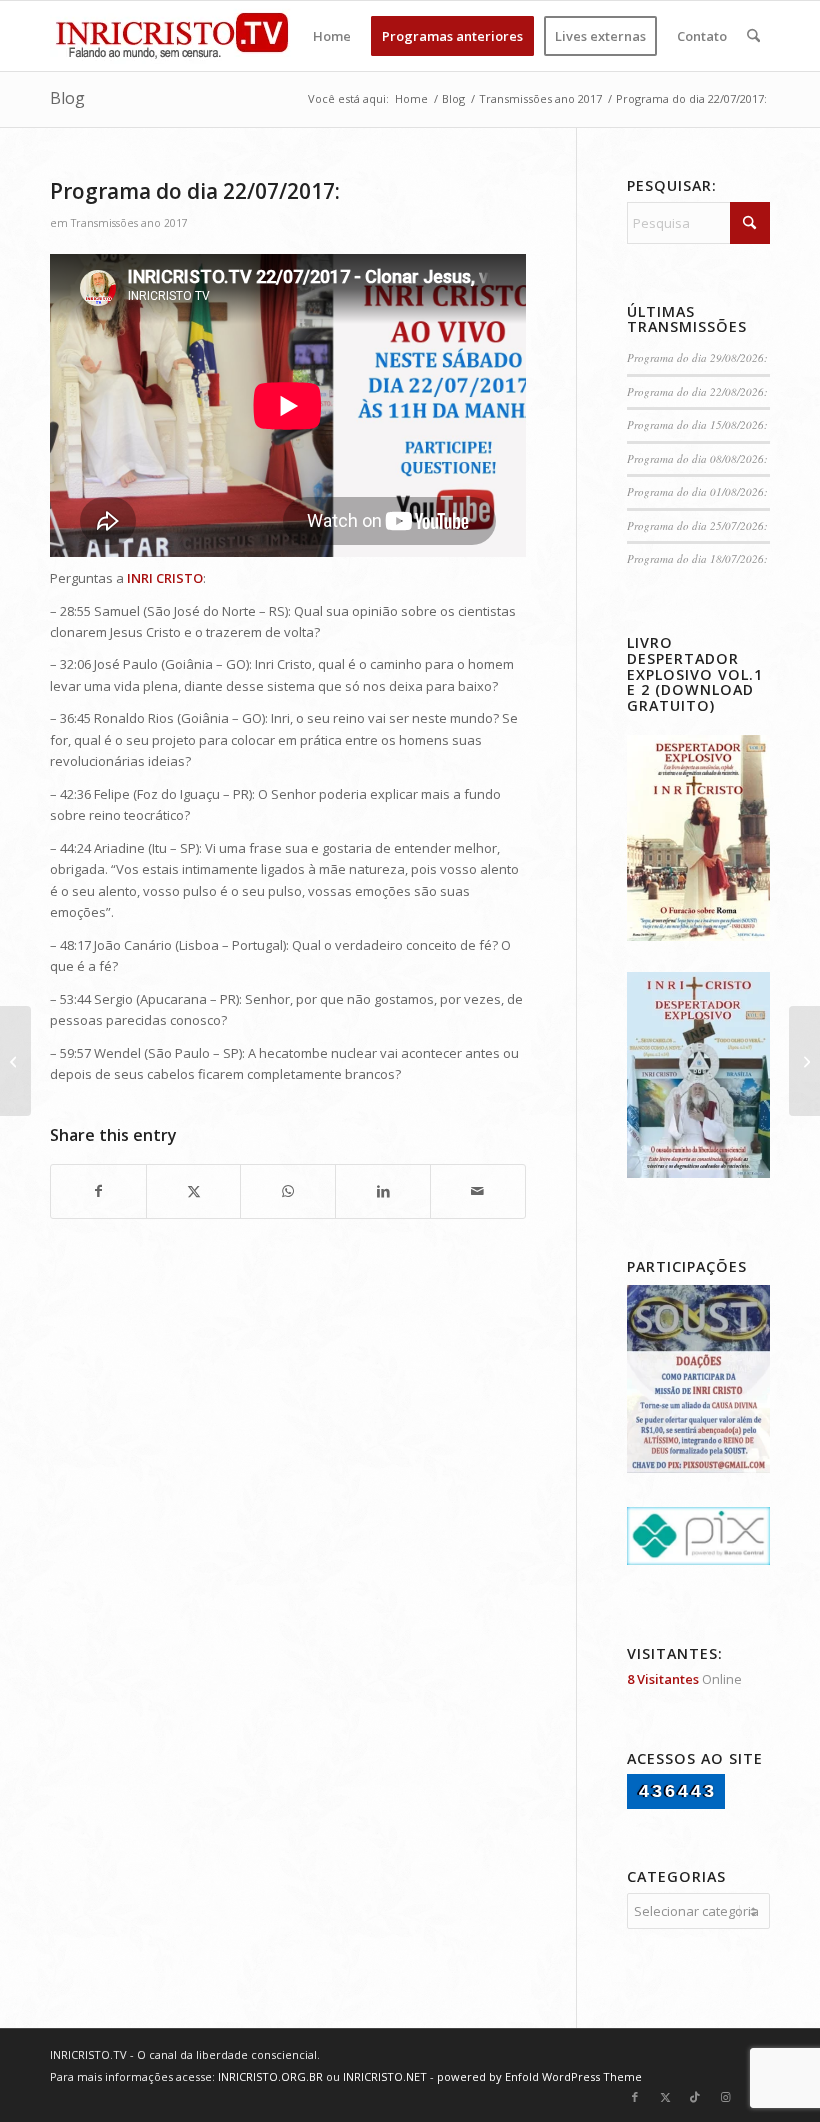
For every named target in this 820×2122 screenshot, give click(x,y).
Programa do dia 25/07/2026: (697, 525)
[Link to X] (665, 2097)
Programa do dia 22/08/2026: (697, 391)
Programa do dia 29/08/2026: (697, 357)
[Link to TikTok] (695, 2097)
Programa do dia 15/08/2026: (697, 424)
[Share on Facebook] (98, 1191)
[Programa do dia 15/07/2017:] (15, 1061)
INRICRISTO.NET (385, 2076)
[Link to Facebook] (635, 2097)
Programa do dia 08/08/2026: (697, 458)
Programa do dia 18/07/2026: (697, 558)
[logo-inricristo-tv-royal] (172, 36)
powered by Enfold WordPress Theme (539, 2076)
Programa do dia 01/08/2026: (697, 491)
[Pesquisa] (753, 36)
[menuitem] (332, 36)
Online (684, 1679)
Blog (67, 98)
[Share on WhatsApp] (288, 1191)
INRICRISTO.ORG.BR (270, 2076)
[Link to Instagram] (725, 2097)
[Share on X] (194, 1191)
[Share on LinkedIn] (383, 1191)
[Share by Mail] (478, 1191)
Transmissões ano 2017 (129, 223)
